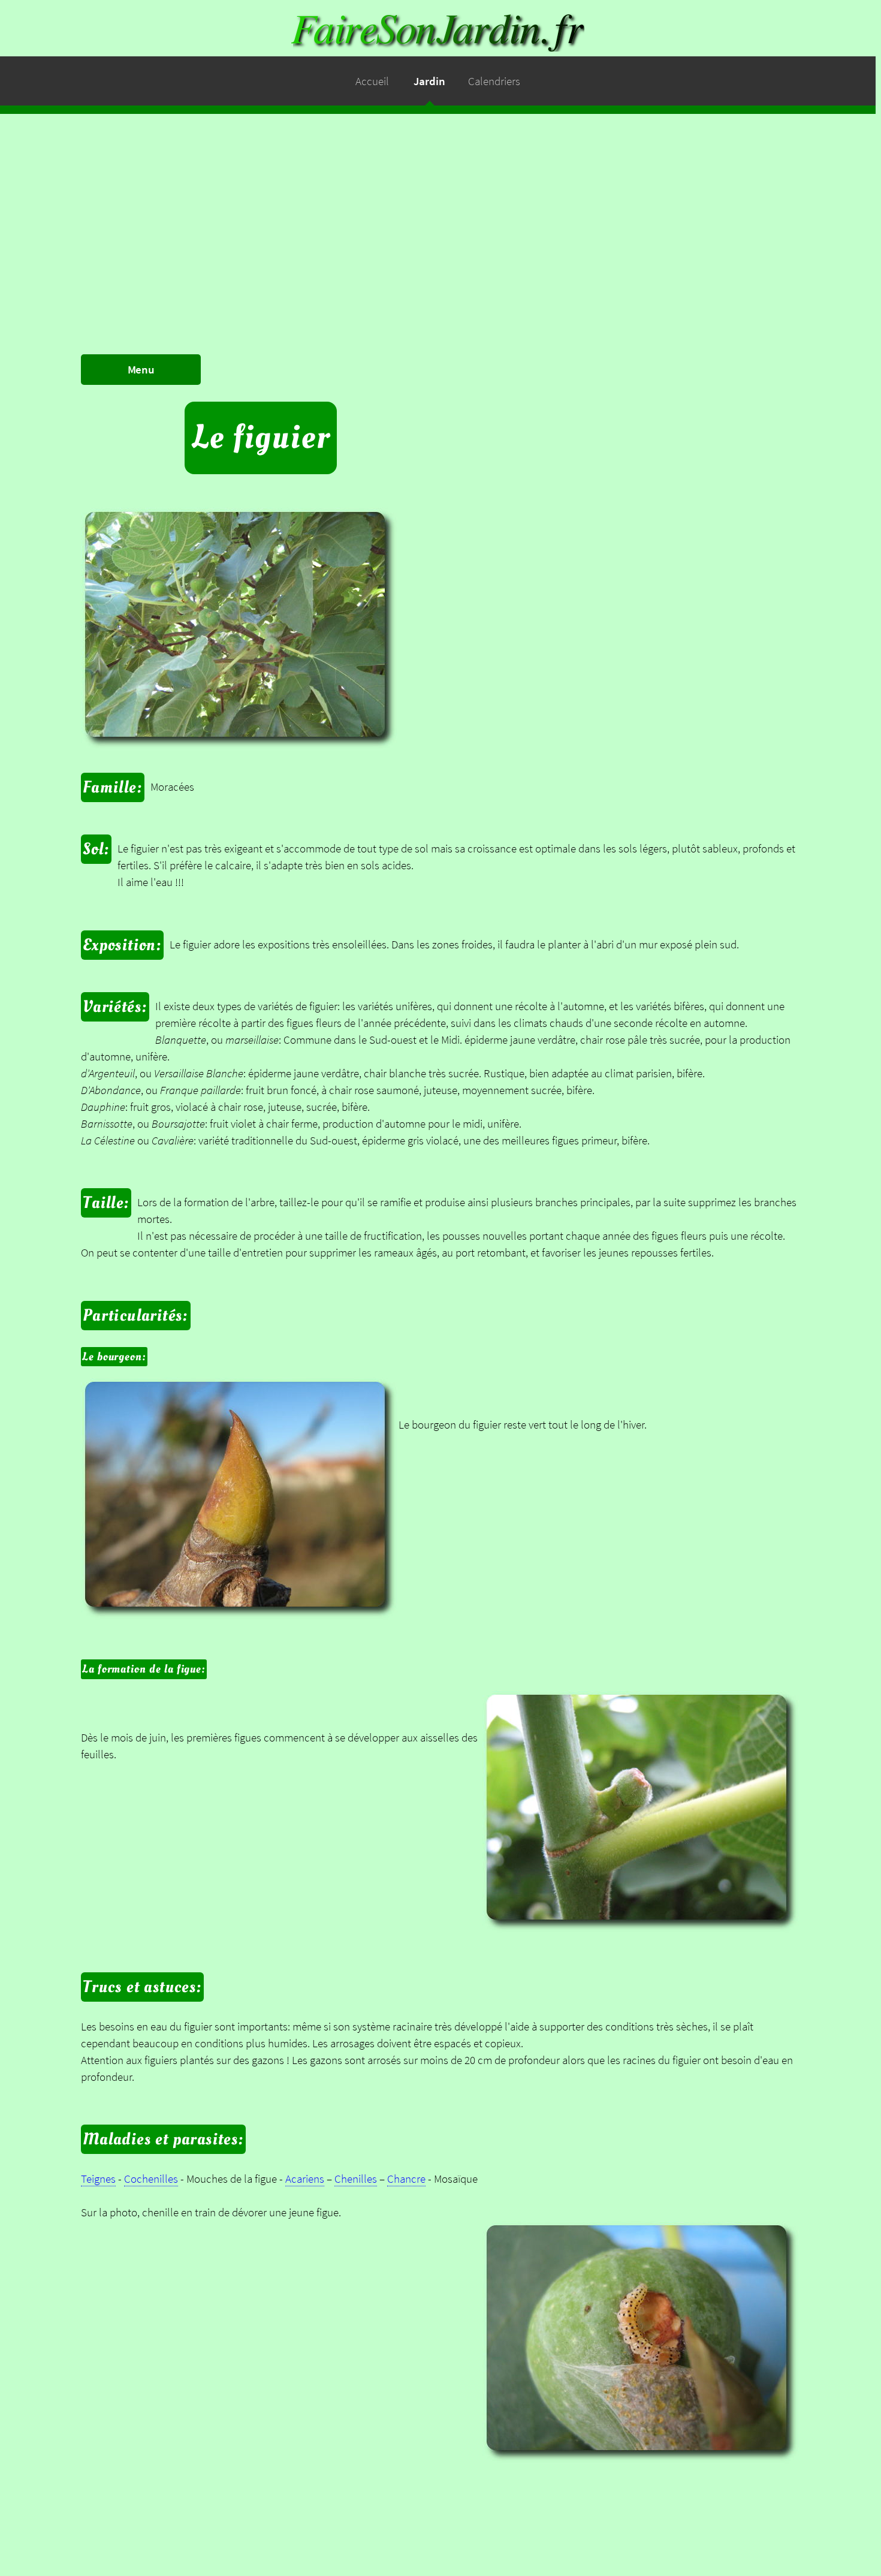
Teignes (98, 2179)
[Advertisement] (441, 198)
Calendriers (494, 81)
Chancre (406, 2179)
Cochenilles (151, 2179)
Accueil (372, 81)
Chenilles (356, 2179)
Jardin (429, 81)
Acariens (305, 2179)
